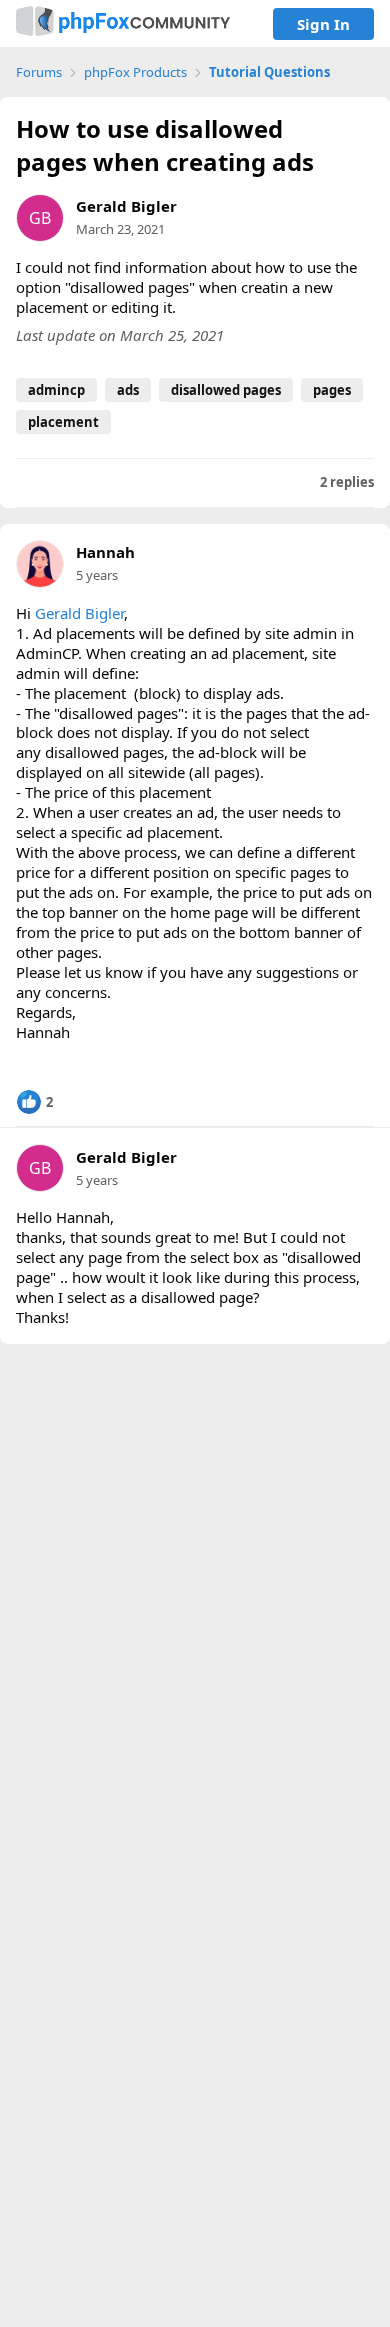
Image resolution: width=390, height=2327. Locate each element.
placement (63, 422)
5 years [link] (97, 575)
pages (332, 390)
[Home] (123, 23)
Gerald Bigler (126, 206)
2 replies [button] (347, 482)
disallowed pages (226, 390)
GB (40, 218)
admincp (56, 390)
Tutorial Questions (269, 72)
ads (128, 390)
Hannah (105, 552)
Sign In (323, 24)
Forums (39, 72)
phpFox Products (135, 72)
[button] (34, 1102)
